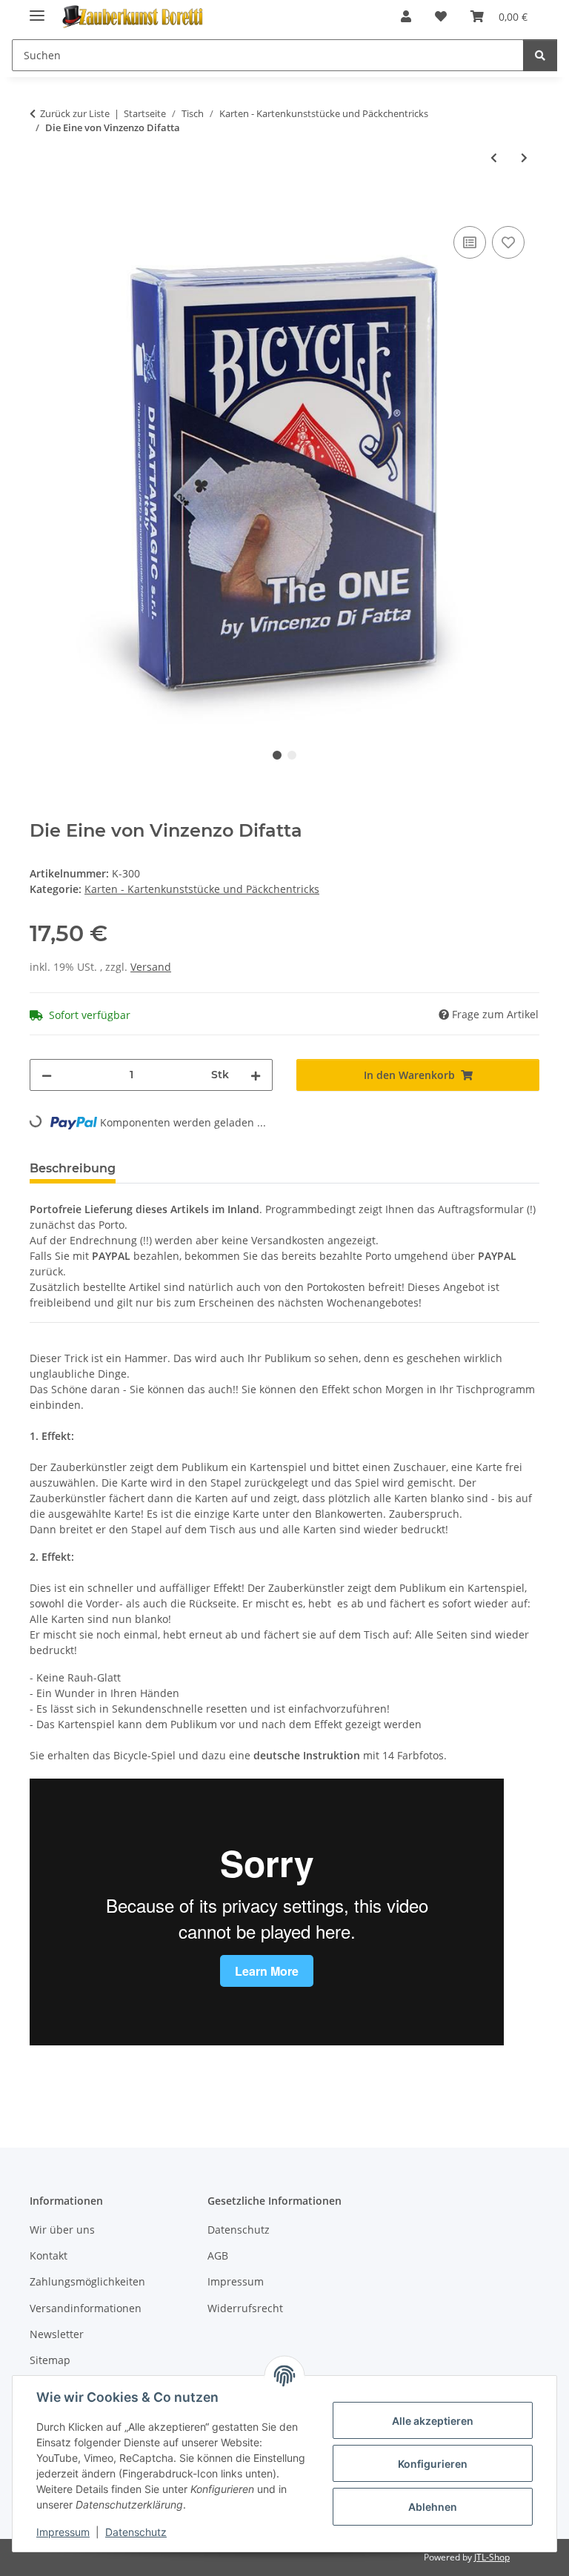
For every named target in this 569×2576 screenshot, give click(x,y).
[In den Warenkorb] (41, 206)
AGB (218, 2255)
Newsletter (57, 2334)
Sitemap (50, 2360)
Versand (151, 967)
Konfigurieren (433, 2464)
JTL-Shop (492, 2557)
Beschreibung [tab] (73, 1168)
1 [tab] (277, 755)
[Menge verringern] (47, 1075)
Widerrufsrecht (245, 2308)
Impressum (63, 2532)
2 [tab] (292, 755)
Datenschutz (136, 2532)
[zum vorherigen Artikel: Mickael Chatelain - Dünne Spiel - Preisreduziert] (494, 157)
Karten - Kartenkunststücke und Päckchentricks (202, 889)
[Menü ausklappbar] (37, 9)
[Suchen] (540, 55)
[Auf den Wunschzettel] (508, 242)
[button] (406, 16)
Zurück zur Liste (75, 113)
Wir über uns (62, 2230)
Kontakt (49, 2255)
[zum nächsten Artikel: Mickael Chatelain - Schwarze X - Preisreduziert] (524, 157)
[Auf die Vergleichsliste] (470, 242)
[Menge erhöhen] (256, 1075)
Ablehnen (433, 2507)
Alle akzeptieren (433, 2421)
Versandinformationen (86, 2308)
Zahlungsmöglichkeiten (87, 2281)
